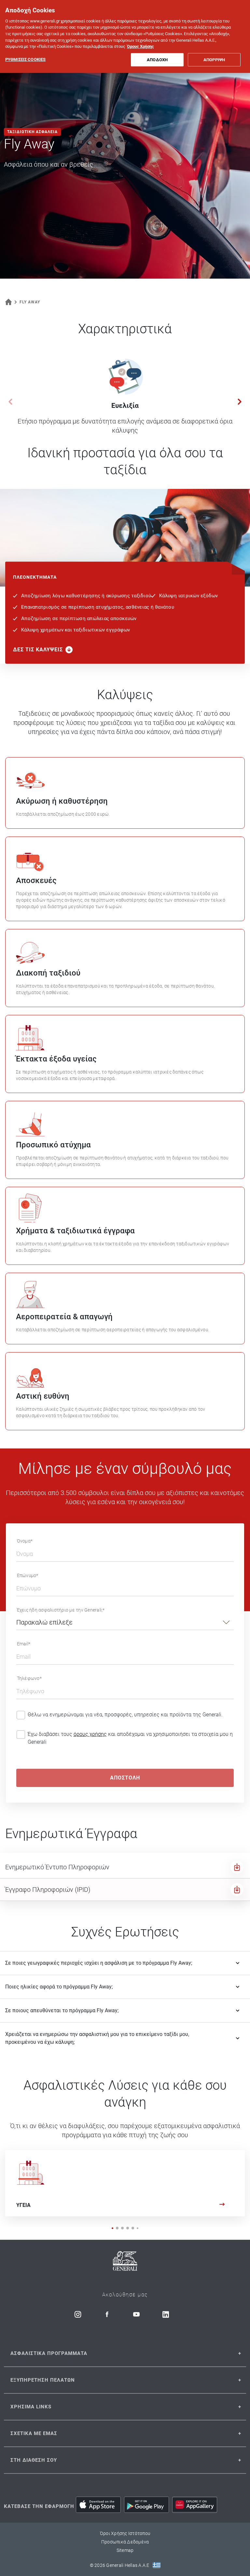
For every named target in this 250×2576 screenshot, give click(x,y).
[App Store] (98, 2505)
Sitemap (125, 2550)
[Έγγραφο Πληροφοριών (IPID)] (237, 1890)
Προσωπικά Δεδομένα (125, 2542)
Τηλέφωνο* (29, 1678)
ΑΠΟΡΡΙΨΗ (214, 60)
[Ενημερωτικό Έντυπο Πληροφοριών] (237, 1867)
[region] (125, 36)
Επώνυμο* (28, 1575)
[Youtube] (136, 2314)
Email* (24, 1644)
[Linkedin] (166, 2314)
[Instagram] (78, 2314)
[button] (240, 402)
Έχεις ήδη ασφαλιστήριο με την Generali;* (61, 1610)
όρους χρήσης (90, 1734)
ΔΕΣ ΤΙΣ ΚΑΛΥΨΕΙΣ (38, 650)
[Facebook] (107, 2314)
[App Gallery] (195, 2505)
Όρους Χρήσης (140, 46)
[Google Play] (146, 2505)
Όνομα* (25, 1541)
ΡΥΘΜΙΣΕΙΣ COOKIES (25, 59)
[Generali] (125, 2262)
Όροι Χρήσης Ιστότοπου (125, 2533)
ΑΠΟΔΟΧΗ (157, 60)
